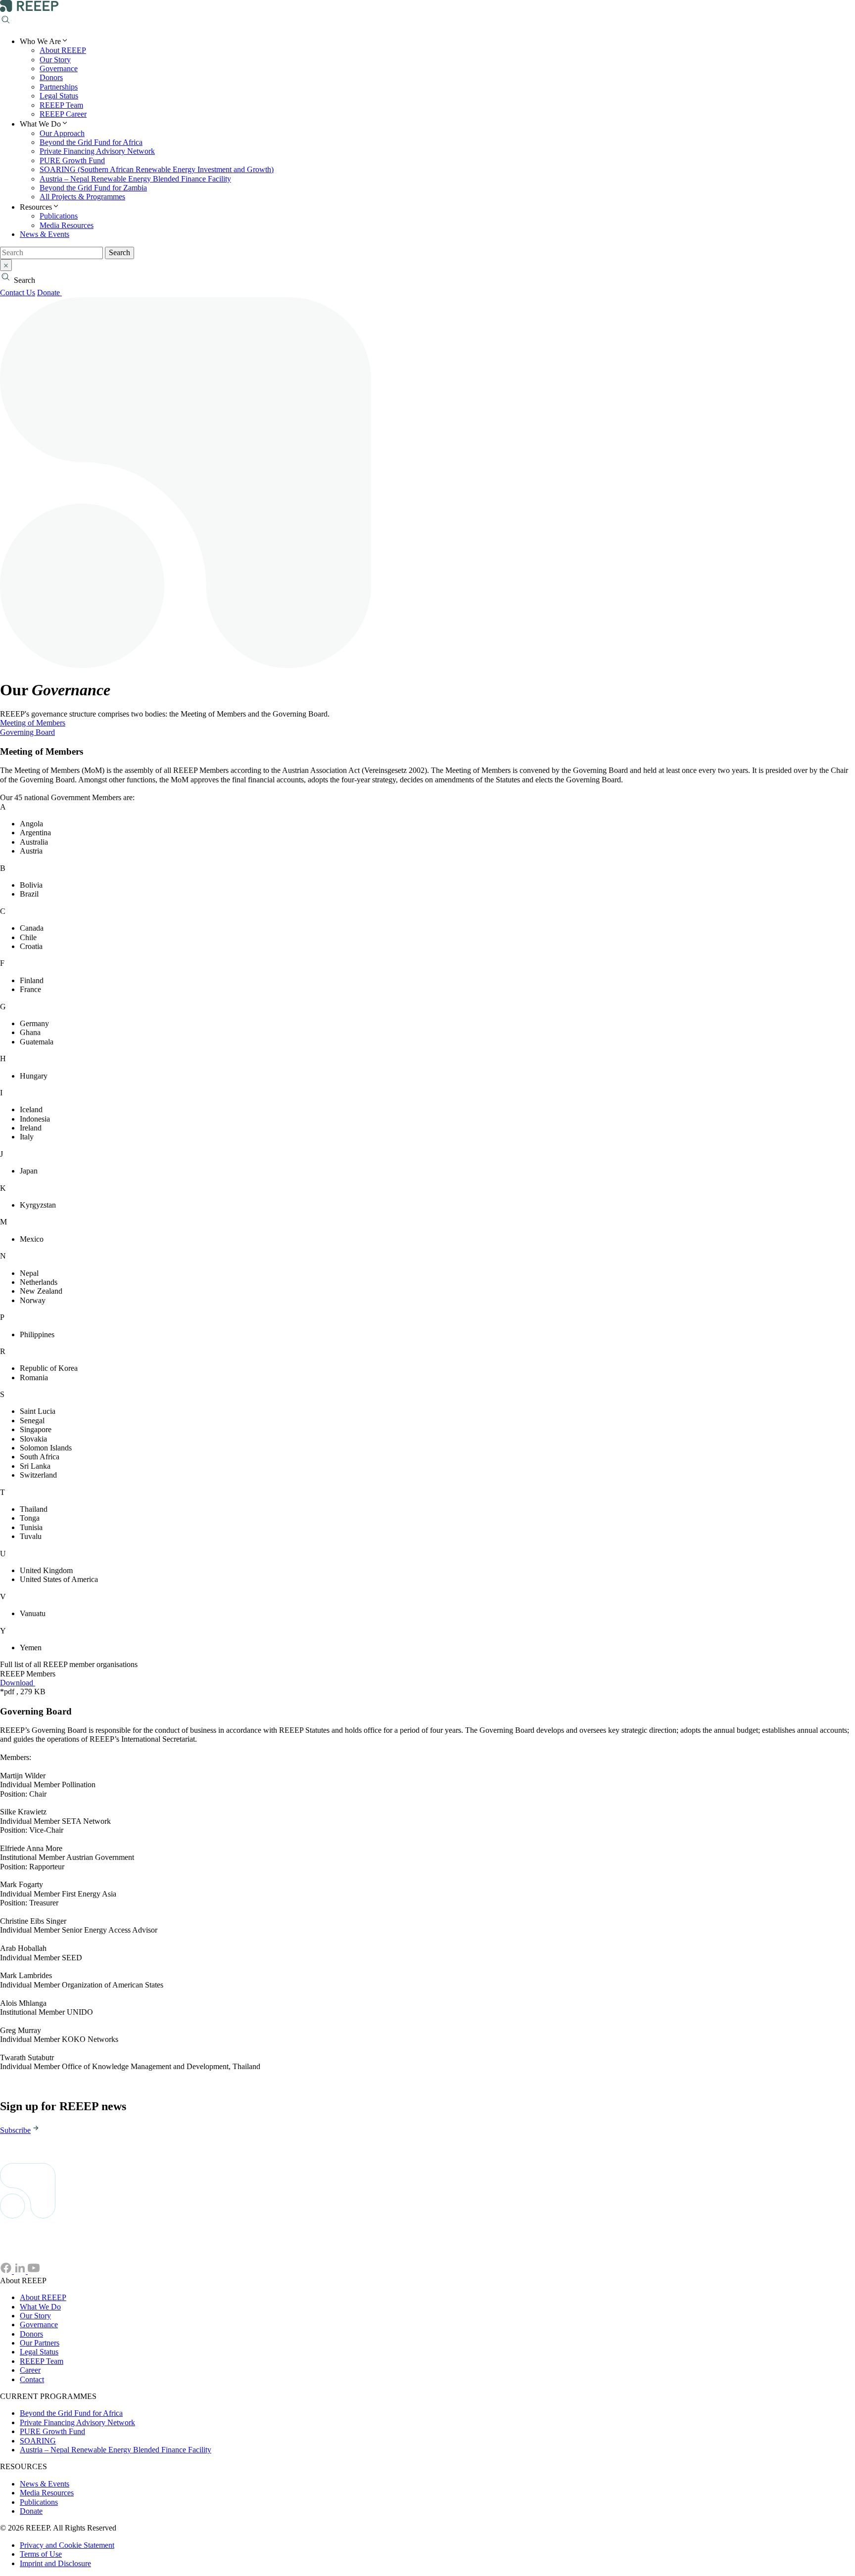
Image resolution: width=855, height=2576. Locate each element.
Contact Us (18, 293)
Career (30, 2370)
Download (18, 1683)
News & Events (45, 234)
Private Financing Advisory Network (97, 151)
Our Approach (62, 133)
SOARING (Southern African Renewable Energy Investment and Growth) (157, 169)
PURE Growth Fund (72, 160)
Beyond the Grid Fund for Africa (91, 142)
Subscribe (15, 2130)
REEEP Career (63, 114)
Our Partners (40, 2343)
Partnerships (59, 87)
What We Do (40, 2307)
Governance (59, 68)
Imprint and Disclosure (55, 2563)
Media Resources (67, 225)
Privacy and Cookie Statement (67, 2545)
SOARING (38, 2441)
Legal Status (59, 96)
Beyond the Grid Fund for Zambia (93, 188)
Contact (32, 2379)
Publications (59, 216)
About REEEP (63, 50)
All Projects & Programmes (82, 197)
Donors (51, 77)
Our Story (55, 60)
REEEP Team (61, 105)
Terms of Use (41, 2554)
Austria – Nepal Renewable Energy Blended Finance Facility (135, 179)
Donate (49, 293)
